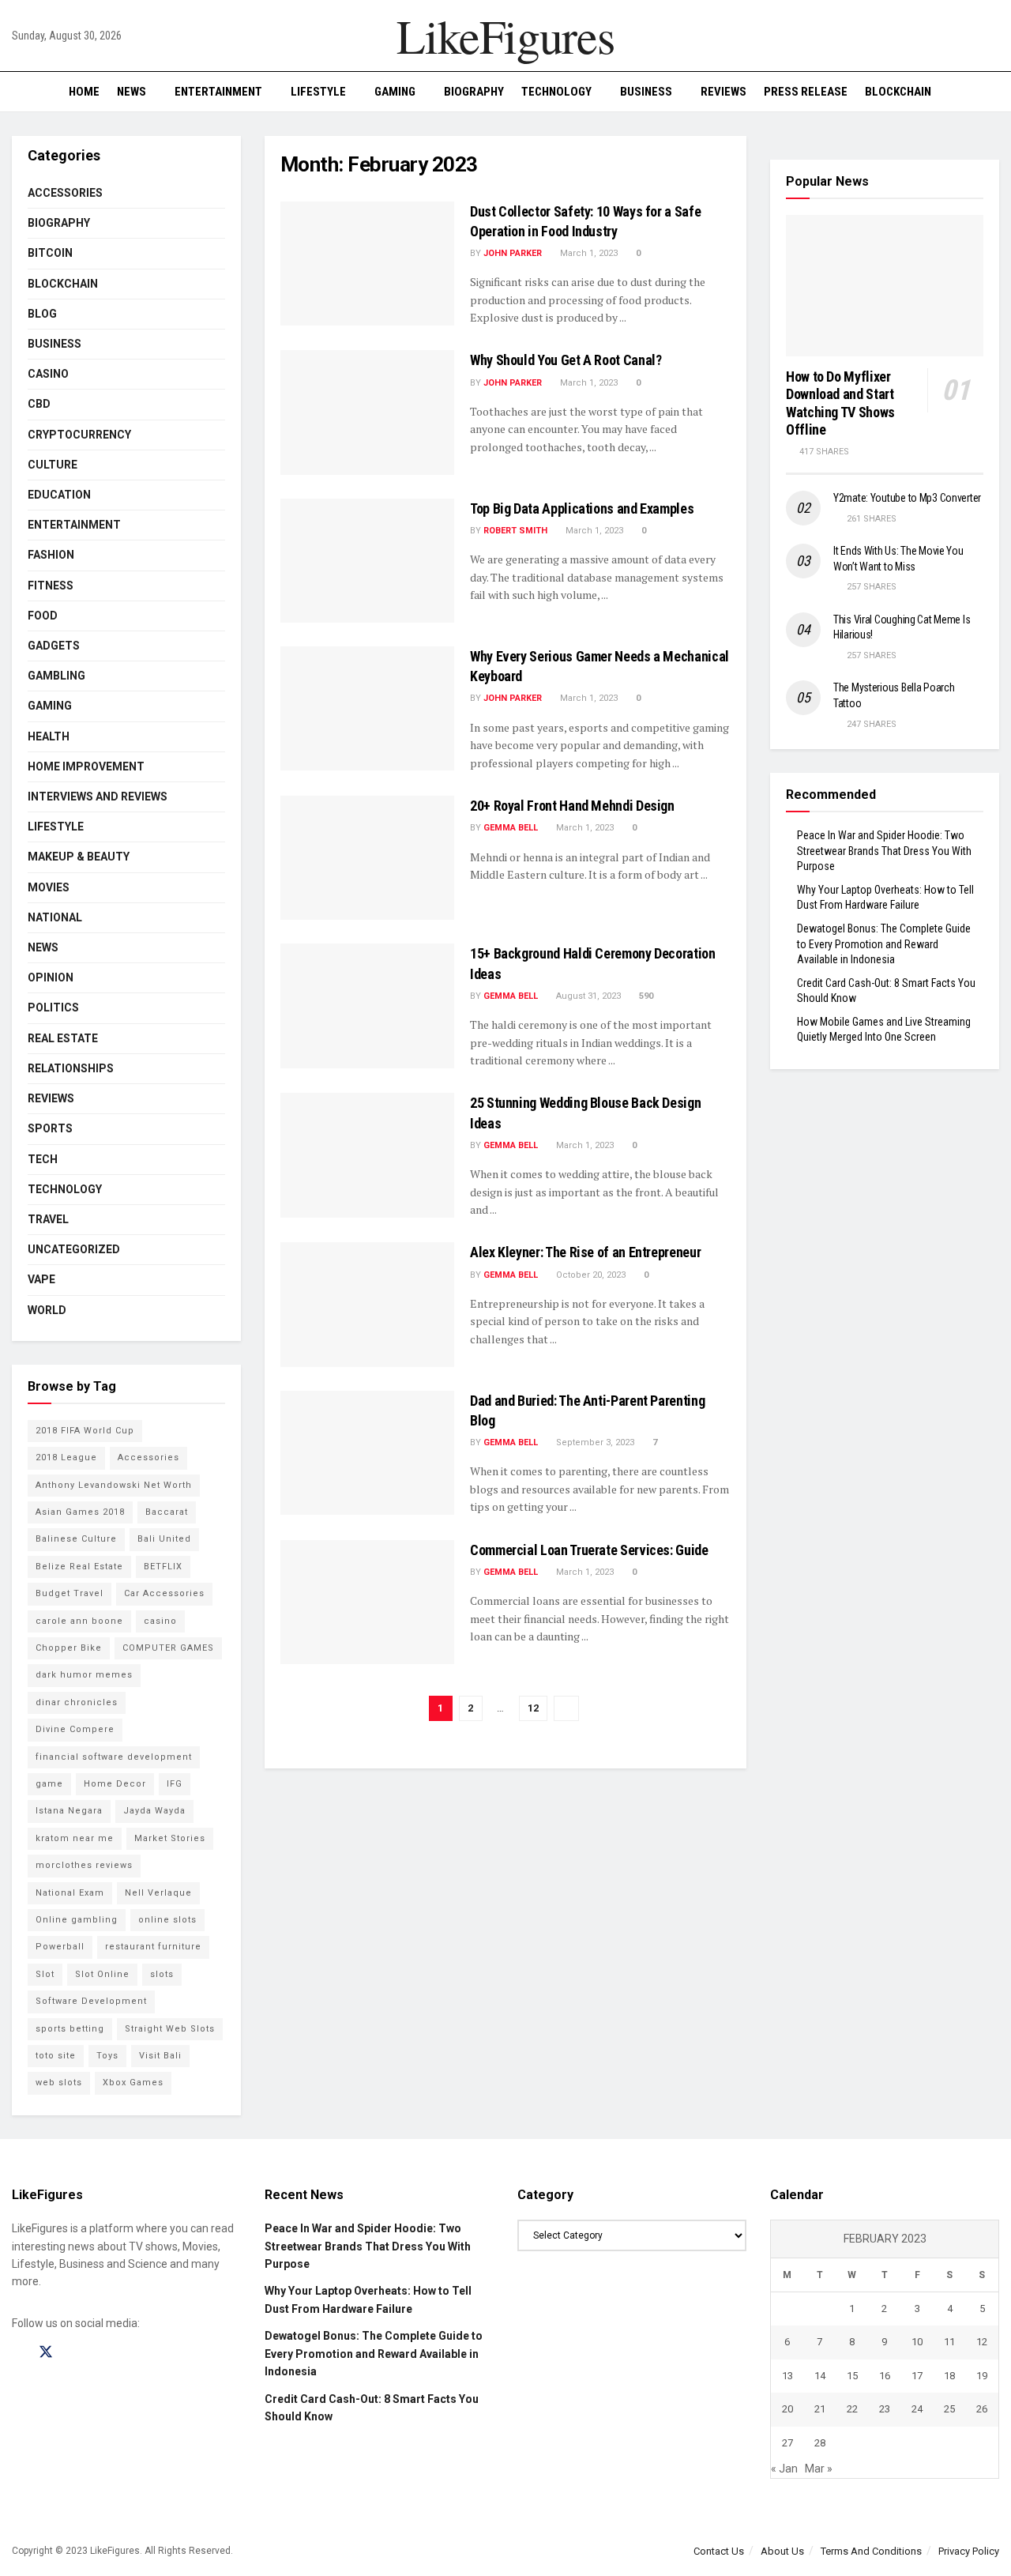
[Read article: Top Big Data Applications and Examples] (367, 561)
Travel (48, 1219)
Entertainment (218, 92)
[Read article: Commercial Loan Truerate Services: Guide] (367, 1602)
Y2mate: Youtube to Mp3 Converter (907, 498)
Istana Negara (69, 1811)
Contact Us (719, 2551)
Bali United (164, 1539)
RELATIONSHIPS (71, 1068)
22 (852, 2409)
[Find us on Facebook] (17, 2353)
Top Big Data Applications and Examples (582, 508)
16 (885, 2376)
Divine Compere (75, 1729)
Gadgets (54, 646)
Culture (53, 465)
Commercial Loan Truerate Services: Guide (589, 1550)
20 (787, 2409)
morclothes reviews (84, 1865)
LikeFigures (505, 36)
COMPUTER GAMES (168, 1648)
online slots (167, 1920)
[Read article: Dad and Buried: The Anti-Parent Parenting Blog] (367, 1453)
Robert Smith (515, 531)
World (47, 1310)
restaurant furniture (153, 1947)
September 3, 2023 (594, 1442)
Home (84, 92)
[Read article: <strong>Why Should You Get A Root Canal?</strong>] (367, 412)
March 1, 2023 (588, 253)
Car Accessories (164, 1593)
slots (162, 1974)
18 (949, 2376)
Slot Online (102, 1974)
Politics (53, 1007)
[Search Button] (993, 92)
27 (787, 2443)
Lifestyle (318, 92)
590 (645, 996)
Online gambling (77, 1920)
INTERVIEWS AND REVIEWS (98, 797)
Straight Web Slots (170, 2029)
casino (160, 1621)
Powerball (60, 1947)
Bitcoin (50, 253)
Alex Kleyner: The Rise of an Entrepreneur (585, 1252)
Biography (474, 92)
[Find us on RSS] (101, 2353)
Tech (43, 1159)
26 (982, 2409)
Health (49, 736)
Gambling (56, 676)
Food (43, 616)
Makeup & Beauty (79, 857)
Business (646, 92)
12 (533, 1708)
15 (852, 2376)
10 (917, 2342)
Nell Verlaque (158, 1893)
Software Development (91, 2001)
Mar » (819, 2469)
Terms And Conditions (871, 2551)
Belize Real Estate (79, 1567)
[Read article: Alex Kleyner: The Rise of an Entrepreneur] (367, 1304)
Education (59, 495)
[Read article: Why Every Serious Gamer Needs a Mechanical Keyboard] (367, 708)
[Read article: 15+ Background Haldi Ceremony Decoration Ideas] (367, 1006)
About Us (782, 2551)
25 (949, 2409)
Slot (45, 1974)
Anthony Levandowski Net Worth (114, 1485)
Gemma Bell (511, 828)
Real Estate (63, 1038)
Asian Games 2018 (80, 1512)
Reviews (723, 92)
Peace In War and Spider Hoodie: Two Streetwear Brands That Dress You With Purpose (884, 851)
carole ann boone (79, 1621)
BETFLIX (163, 1567)
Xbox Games (133, 2083)
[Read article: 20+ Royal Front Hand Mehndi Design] (367, 858)
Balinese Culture (76, 1539)
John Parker (513, 253)
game (49, 1784)
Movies (49, 887)
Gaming (395, 92)
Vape (41, 1279)
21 (820, 2409)
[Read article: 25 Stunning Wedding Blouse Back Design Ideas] (367, 1155)
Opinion (51, 977)
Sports (50, 1128)
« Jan (784, 2469)
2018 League (66, 1457)
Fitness (51, 586)
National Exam (70, 1893)
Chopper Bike (69, 1648)
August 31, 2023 (587, 996)
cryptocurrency (79, 435)
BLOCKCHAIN (898, 92)
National (55, 917)
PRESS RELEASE (806, 92)
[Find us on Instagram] (74, 2353)
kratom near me (75, 1838)
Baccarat (167, 1512)
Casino (48, 374)
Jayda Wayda (154, 1811)
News (132, 92)
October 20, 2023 (590, 1275)
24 (917, 2409)
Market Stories (170, 1838)
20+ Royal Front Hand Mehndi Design (572, 806)
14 (820, 2376)
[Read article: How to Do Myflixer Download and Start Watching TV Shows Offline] (885, 286)
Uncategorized (74, 1249)
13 (787, 2376)
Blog (42, 314)
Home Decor (115, 1784)
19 (982, 2376)
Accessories (65, 193)
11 (949, 2342)
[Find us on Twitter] (46, 2352)
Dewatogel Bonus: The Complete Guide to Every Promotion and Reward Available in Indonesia (884, 944)
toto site (56, 2056)
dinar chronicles (77, 1702)
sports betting (70, 2029)
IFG (175, 1784)
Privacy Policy (969, 2551)
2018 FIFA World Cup (85, 1431)
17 (917, 2376)
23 (885, 2409)
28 (820, 2443)
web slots (59, 2083)
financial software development (114, 1757)
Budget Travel (70, 1593)
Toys (107, 2056)
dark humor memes (84, 1675)
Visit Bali (160, 2056)
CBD (39, 404)
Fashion (51, 555)
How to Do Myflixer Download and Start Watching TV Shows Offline (840, 403)
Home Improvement (86, 766)
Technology (556, 92)
